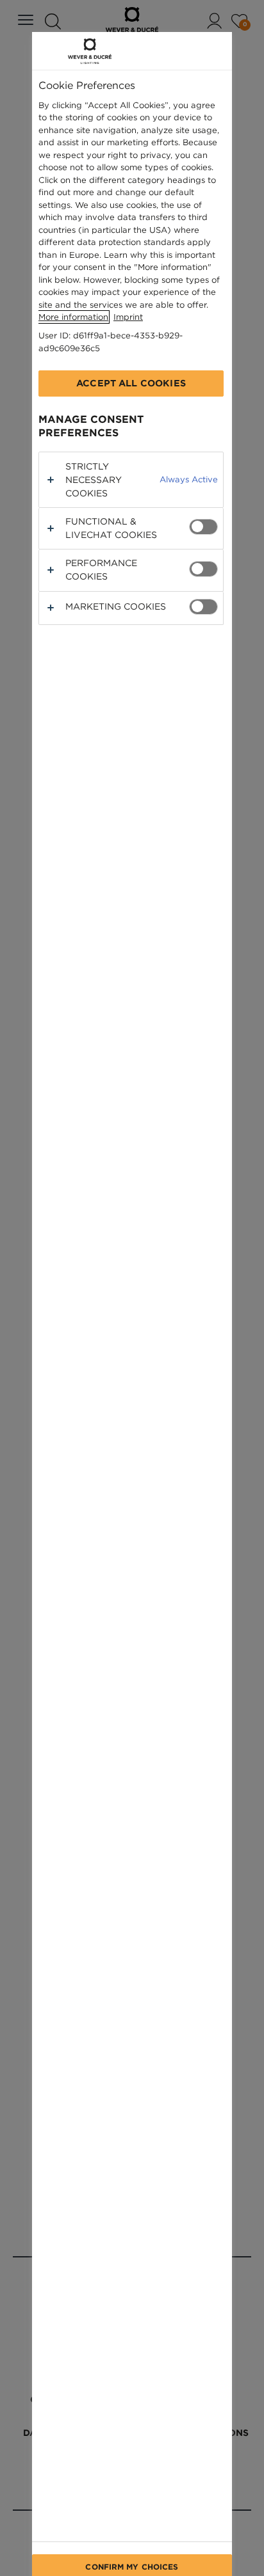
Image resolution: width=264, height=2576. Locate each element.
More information (73, 317)
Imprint (128, 317)
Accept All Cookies (131, 383)
